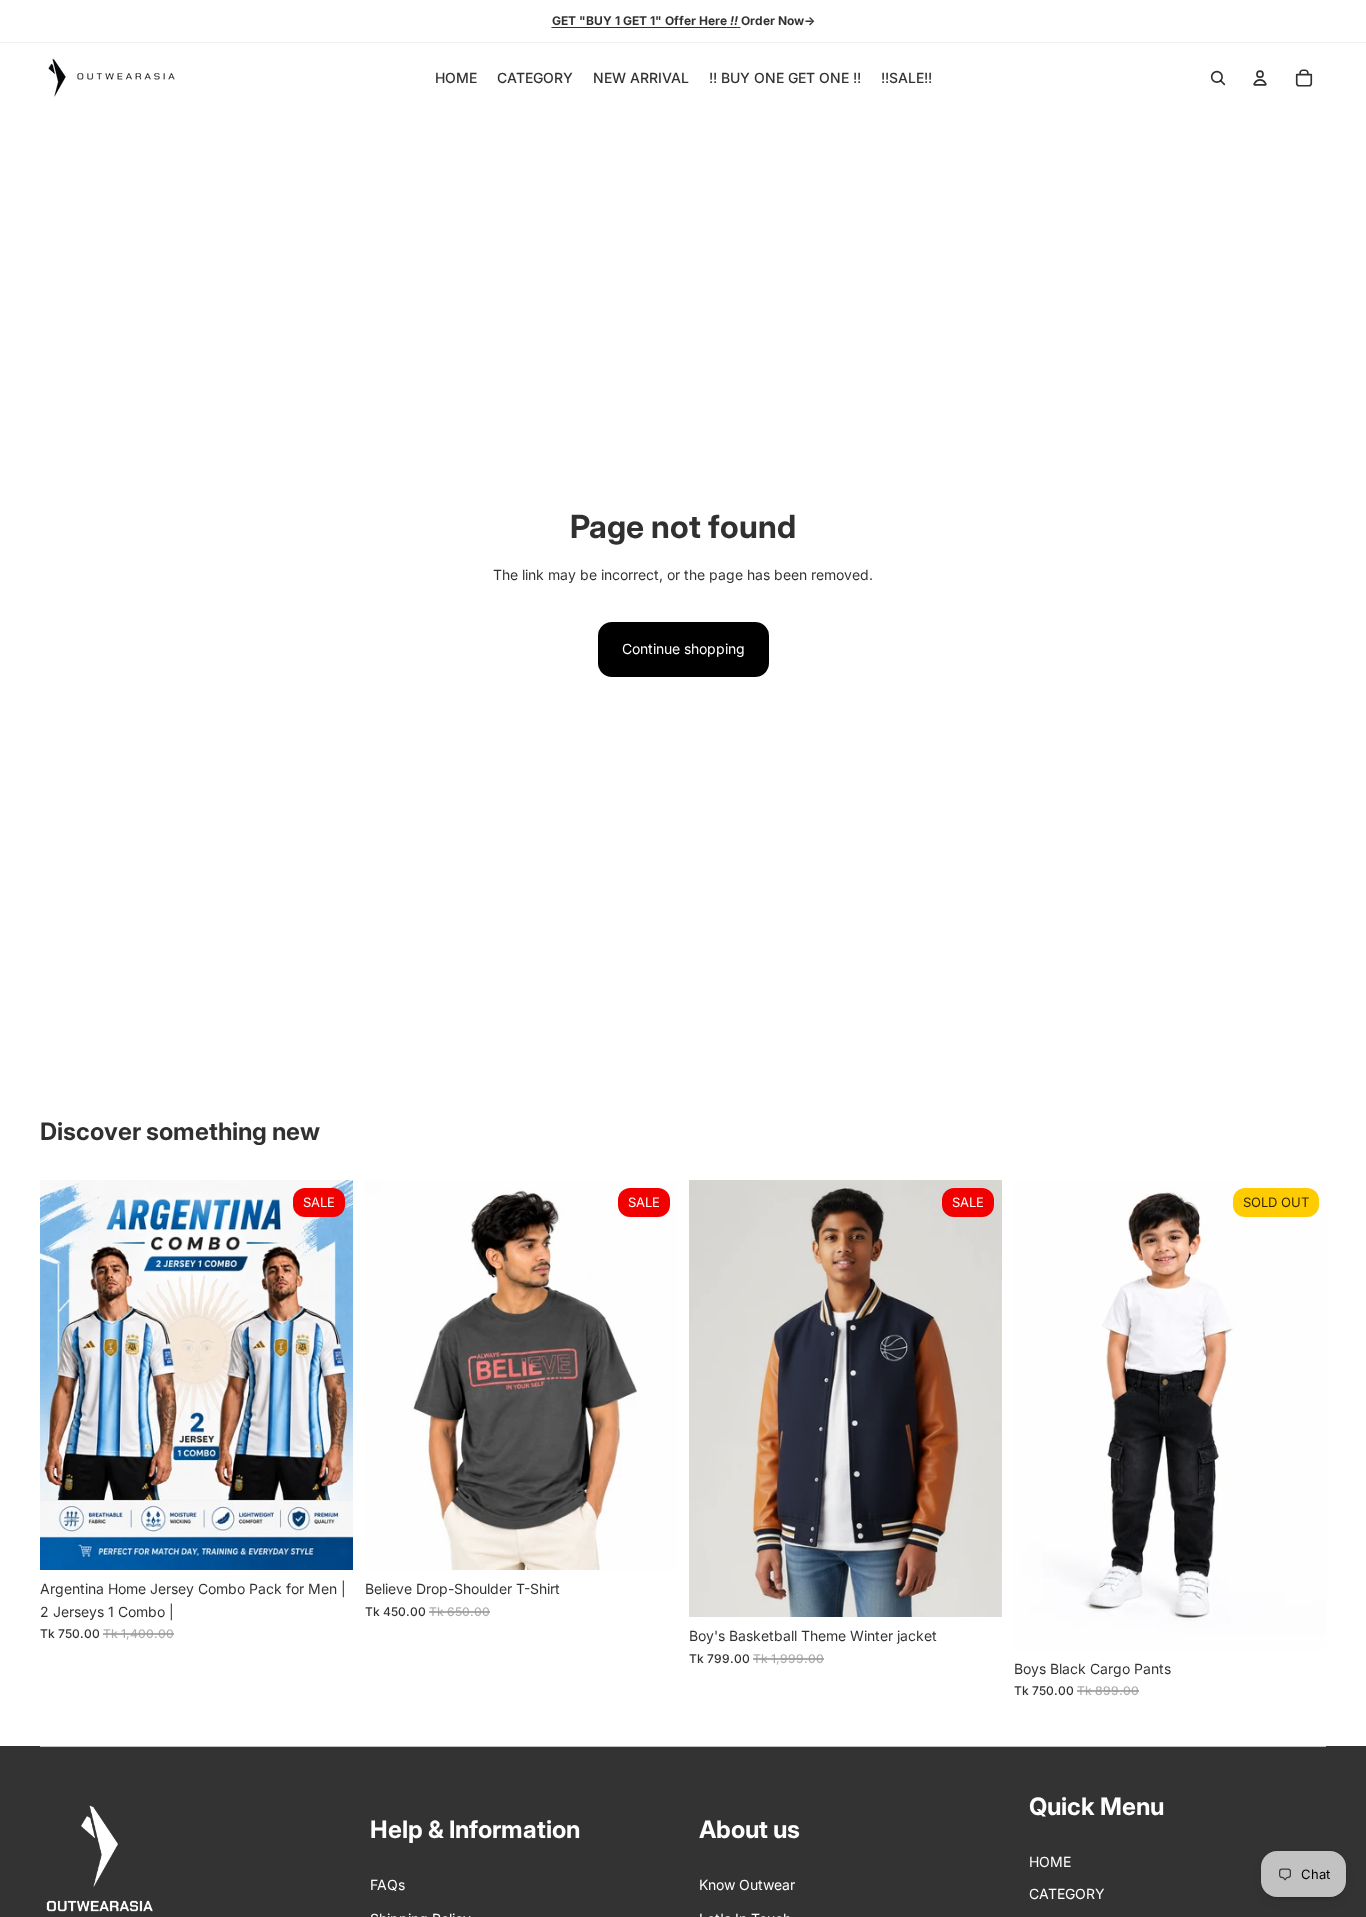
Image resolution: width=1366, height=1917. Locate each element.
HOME (1050, 1861)
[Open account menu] (1260, 78)
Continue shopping (683, 648)
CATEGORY (1067, 1893)
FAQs (387, 1884)
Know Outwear (747, 1884)
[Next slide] (323, 1375)
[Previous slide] (70, 1375)
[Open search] (1218, 78)
